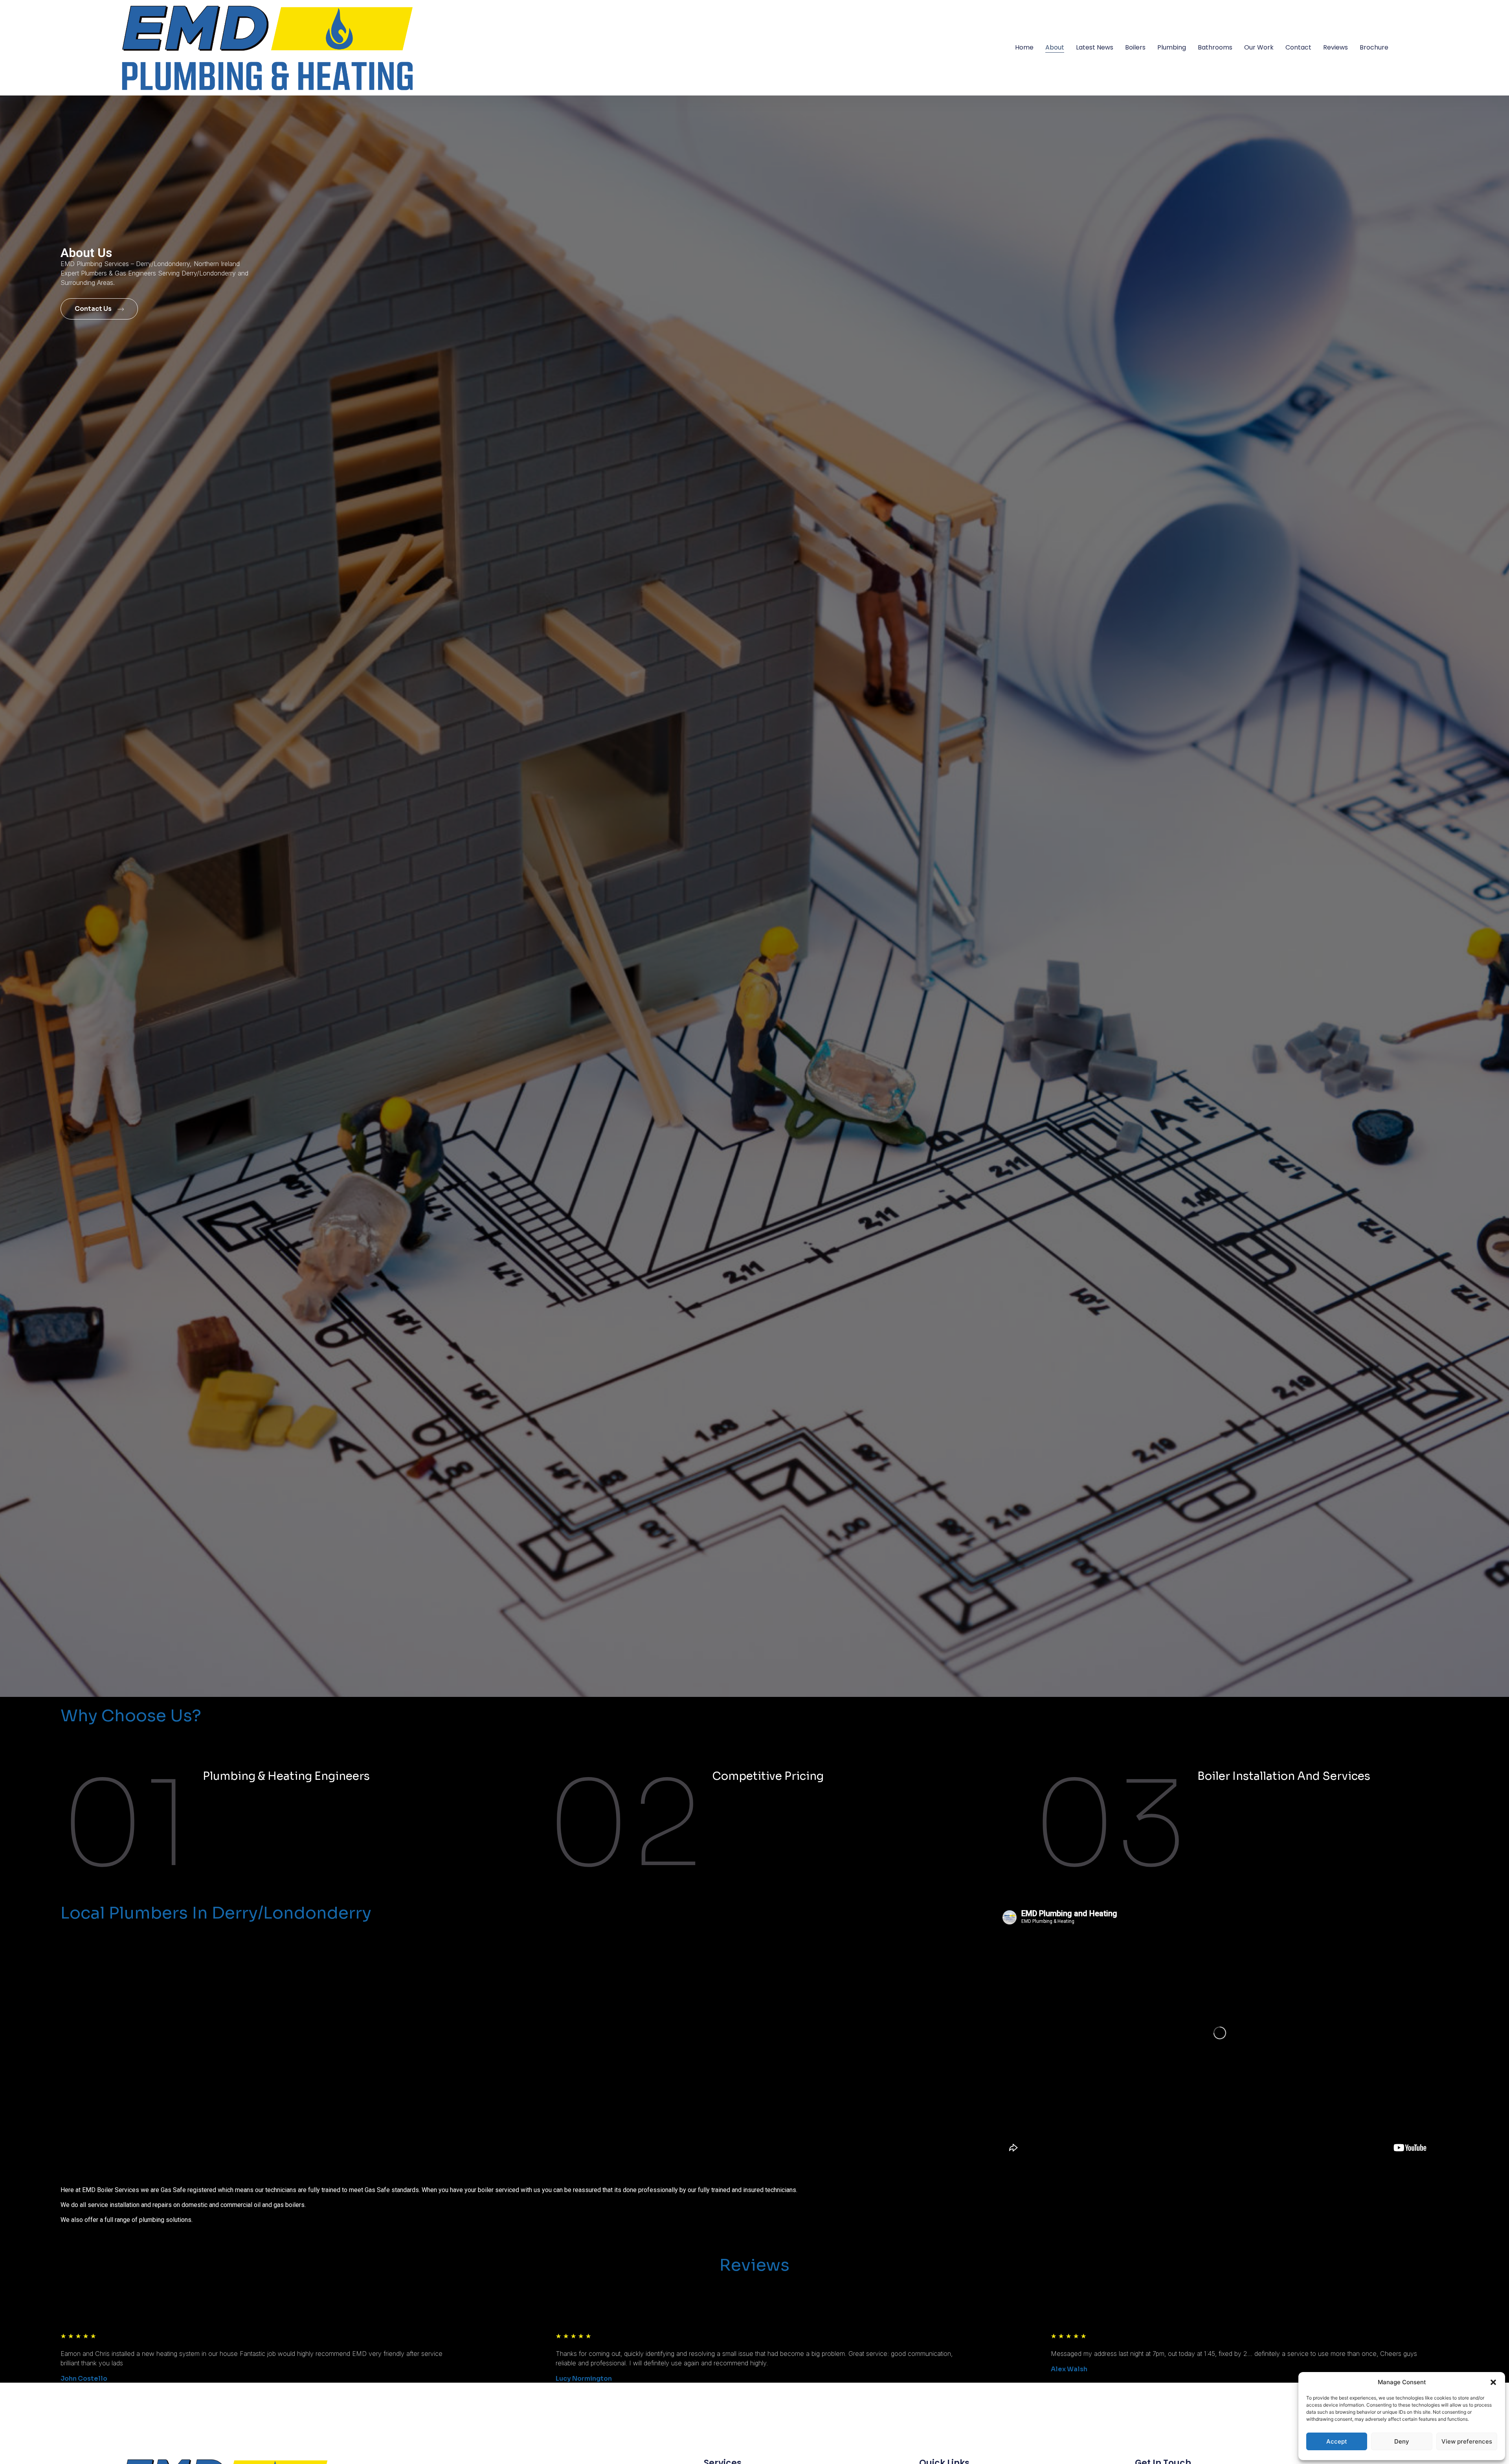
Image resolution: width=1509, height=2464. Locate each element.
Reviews (1336, 47)
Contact (1298, 47)
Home (1024, 47)
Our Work (1259, 47)
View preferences (1467, 2441)
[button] (1493, 2382)
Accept (1337, 2441)
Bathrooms (1215, 47)
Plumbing (1172, 47)
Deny (1402, 2441)
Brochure (1374, 47)
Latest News (1095, 47)
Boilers (1135, 47)
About (1055, 47)
